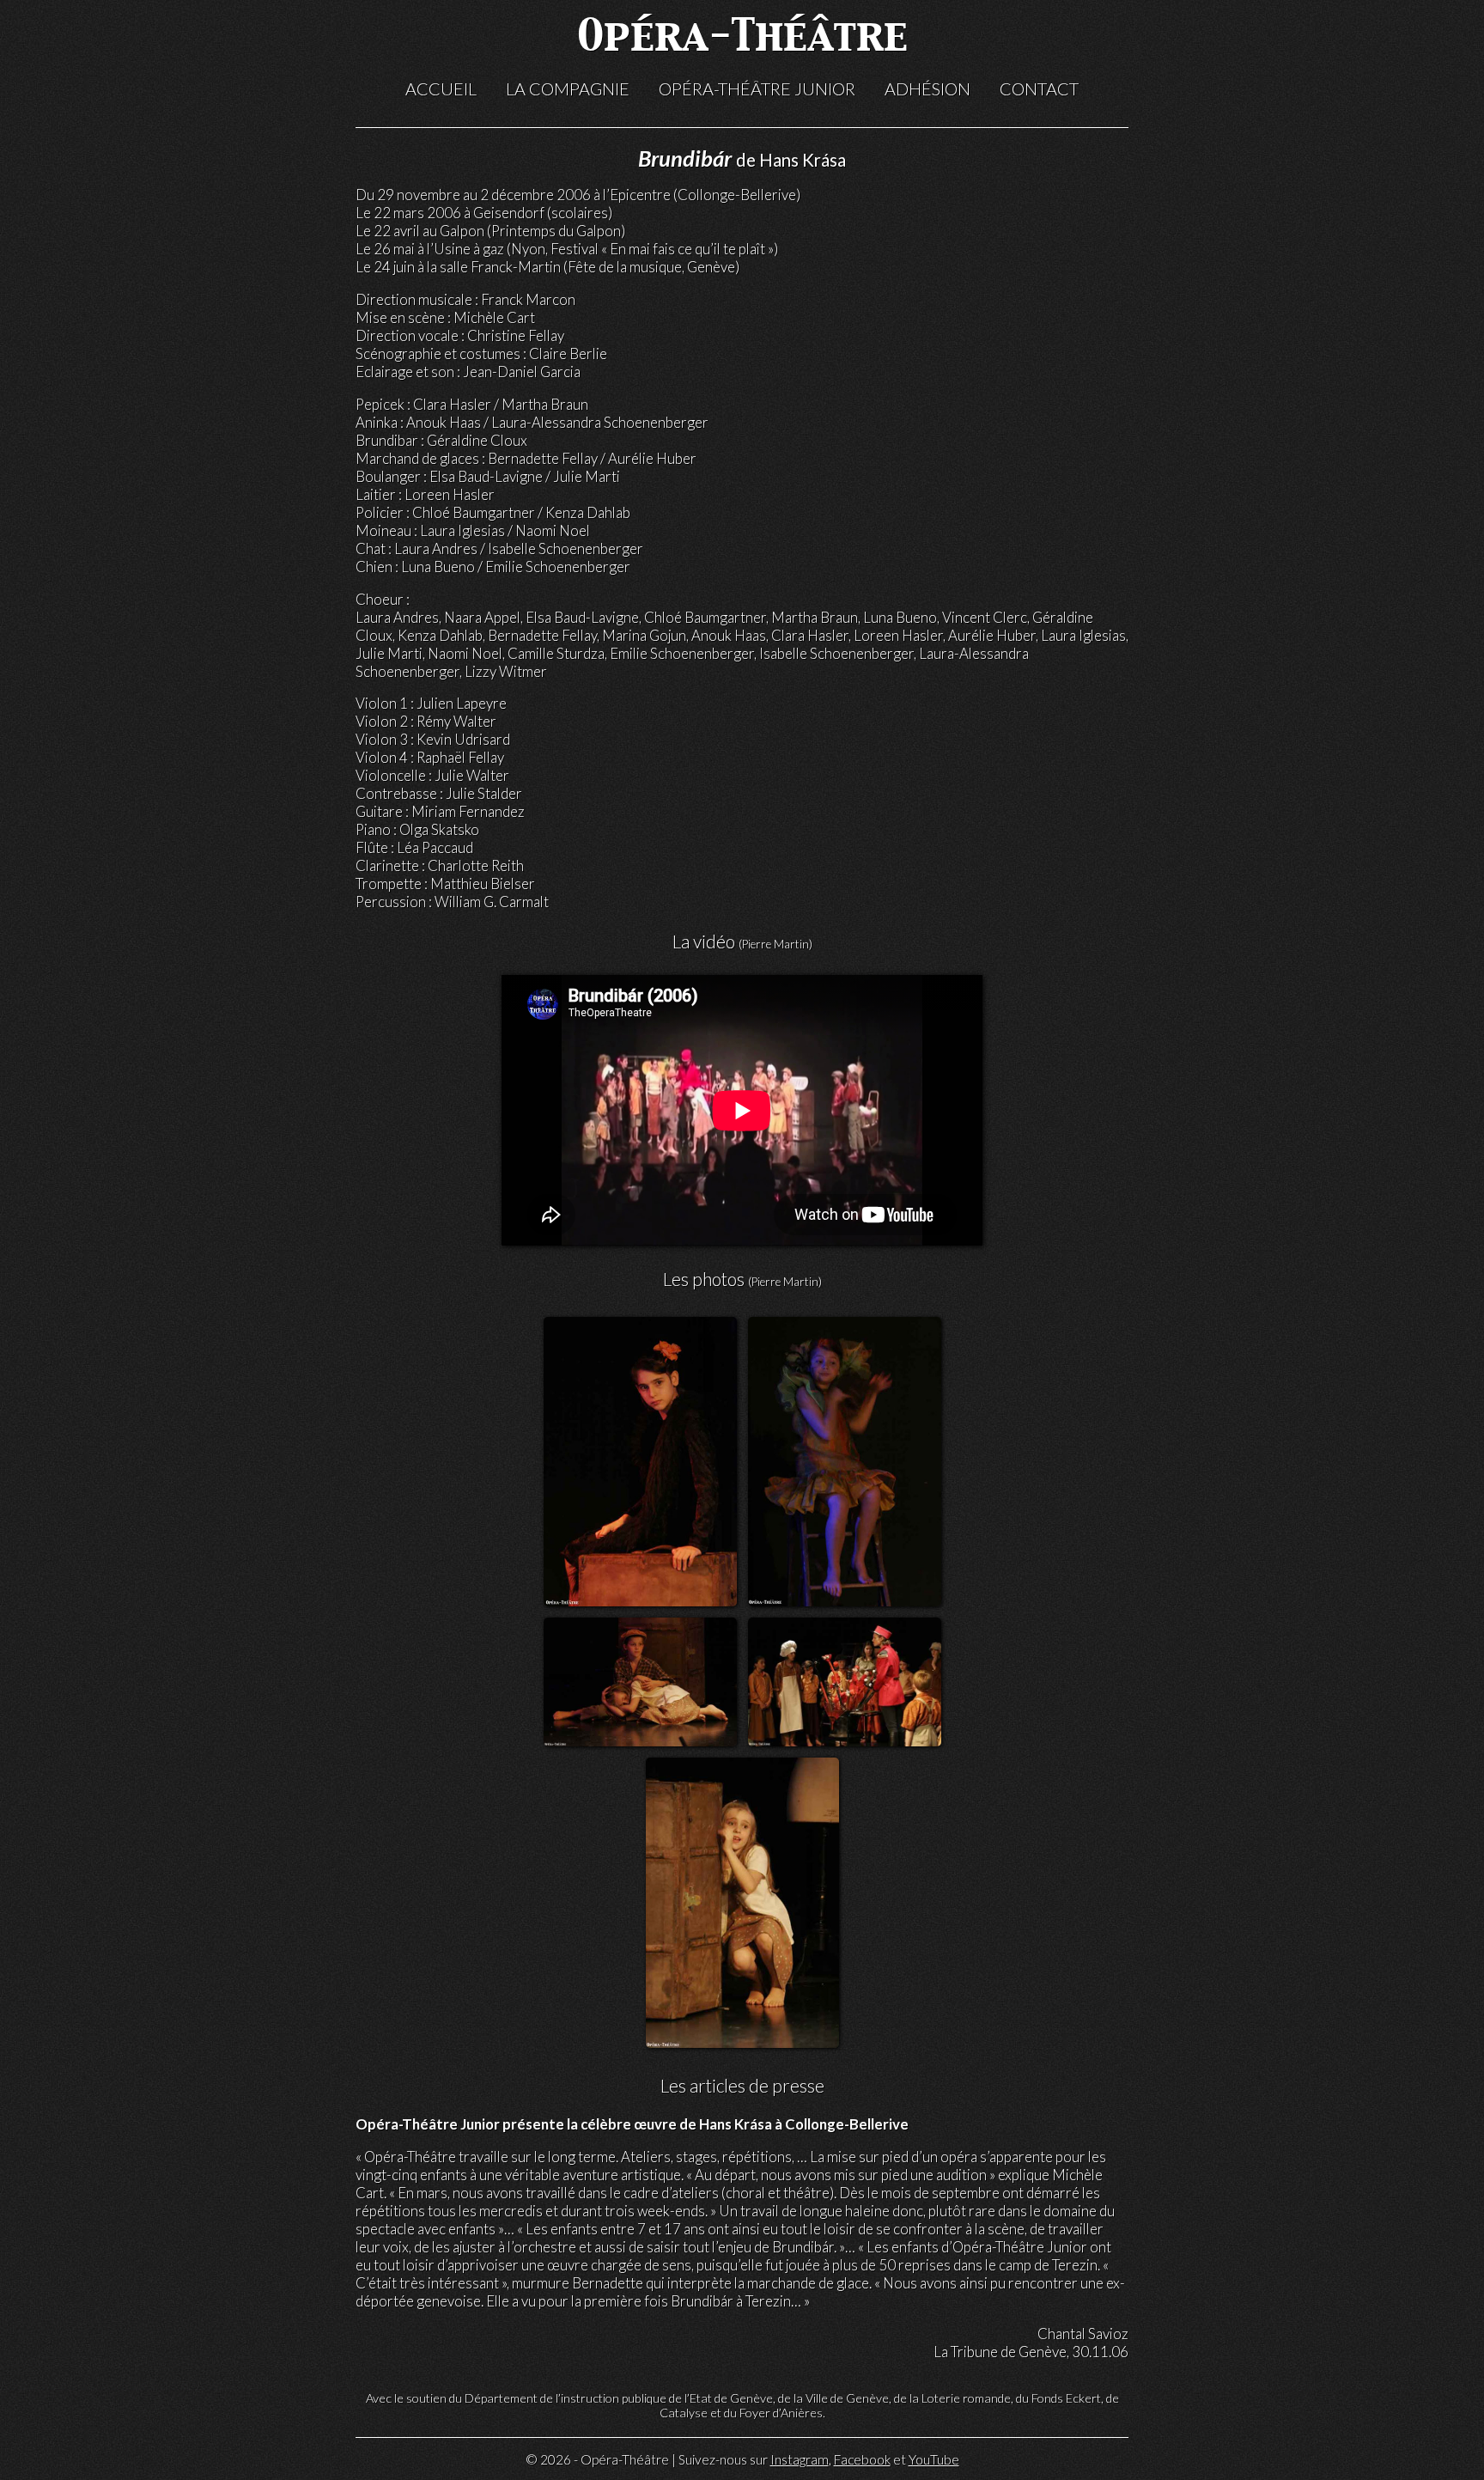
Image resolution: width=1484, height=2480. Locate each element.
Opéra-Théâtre (742, 38)
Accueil (441, 88)
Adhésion (927, 88)
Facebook (862, 2459)
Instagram (800, 2459)
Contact (1039, 88)
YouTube (934, 2459)
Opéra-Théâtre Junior (757, 88)
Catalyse (684, 2413)
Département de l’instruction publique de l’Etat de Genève (619, 2398)
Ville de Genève (847, 2398)
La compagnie (568, 88)
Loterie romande (966, 2398)
